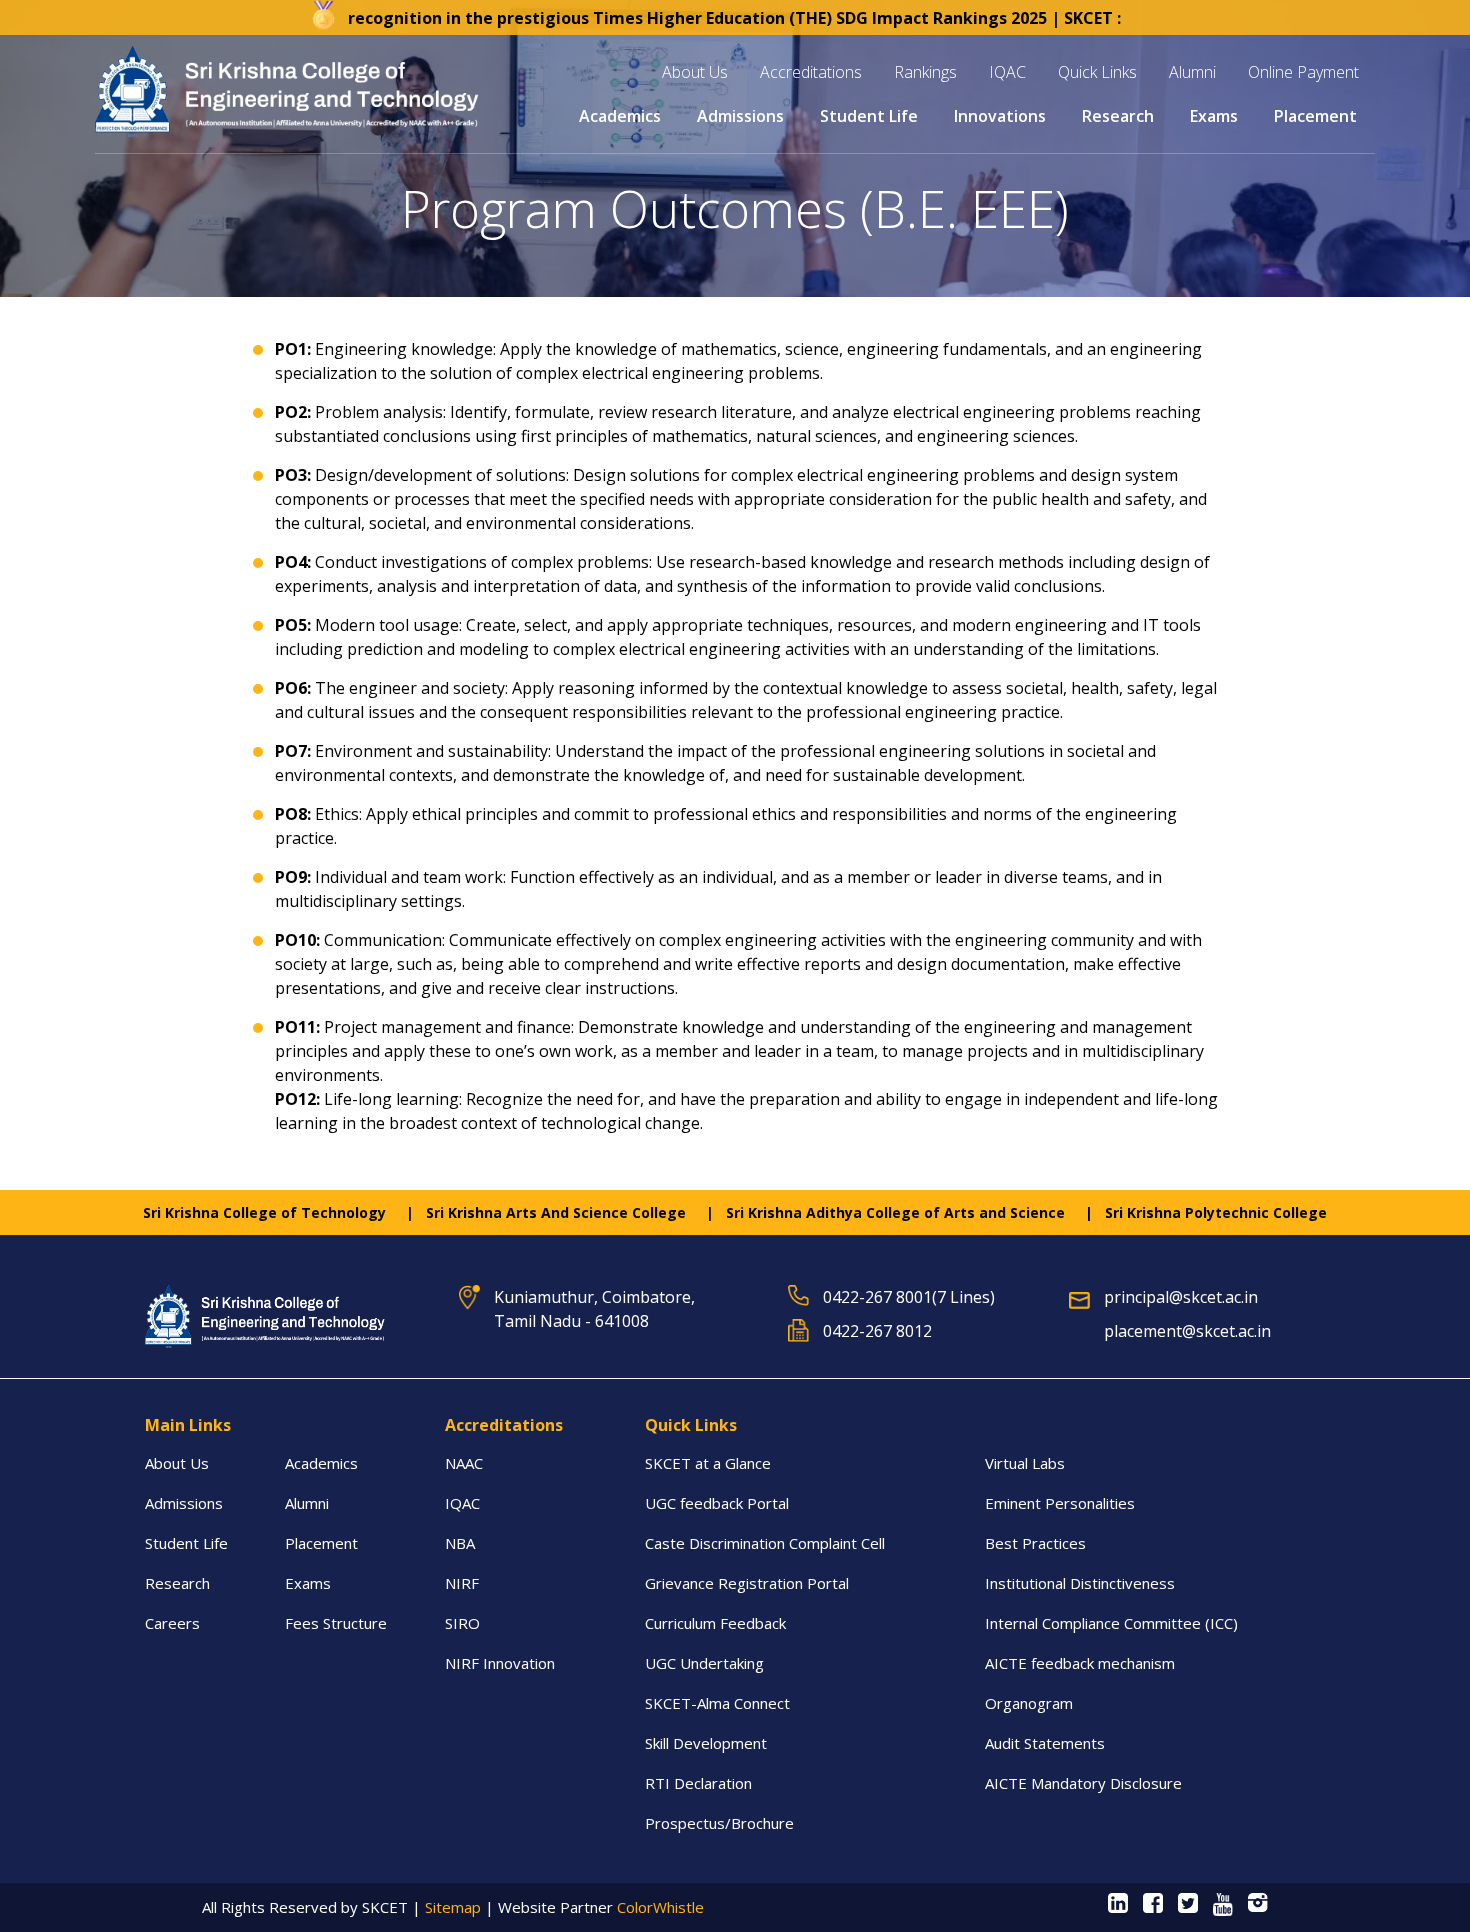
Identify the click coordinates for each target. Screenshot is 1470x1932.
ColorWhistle (660, 1907)
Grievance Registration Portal (747, 1583)
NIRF (462, 1583)
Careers (172, 1623)
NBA (460, 1543)
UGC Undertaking (704, 1663)
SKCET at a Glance (708, 1463)
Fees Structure (336, 1623)
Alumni (1192, 72)
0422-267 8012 (877, 1331)
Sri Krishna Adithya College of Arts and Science (895, 1212)
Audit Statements (1045, 1743)
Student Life (186, 1543)
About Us (177, 1463)
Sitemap (453, 1907)
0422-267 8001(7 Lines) (909, 1297)
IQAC (462, 1503)
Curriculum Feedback (715, 1623)
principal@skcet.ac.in (1181, 1297)
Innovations (1000, 116)
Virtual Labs (1025, 1463)
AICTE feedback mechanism (1080, 1663)
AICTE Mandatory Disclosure (1083, 1783)
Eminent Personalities (1060, 1503)
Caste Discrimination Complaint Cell (765, 1543)
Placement (321, 1543)
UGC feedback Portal (717, 1503)
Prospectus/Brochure (719, 1823)
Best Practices (1035, 1543)
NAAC (464, 1463)
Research (177, 1583)
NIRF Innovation (500, 1663)
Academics (321, 1463)
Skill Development (706, 1743)
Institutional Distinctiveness (1080, 1583)
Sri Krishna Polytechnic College (1216, 1212)
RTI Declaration (698, 1783)
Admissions (184, 1503)
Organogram (1029, 1703)
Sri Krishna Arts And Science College (556, 1212)
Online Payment (1303, 72)
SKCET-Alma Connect (717, 1703)
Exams (308, 1583)
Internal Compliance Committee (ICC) (1113, 1623)
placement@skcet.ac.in (1187, 1331)
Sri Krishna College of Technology (264, 1212)
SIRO (462, 1623)
